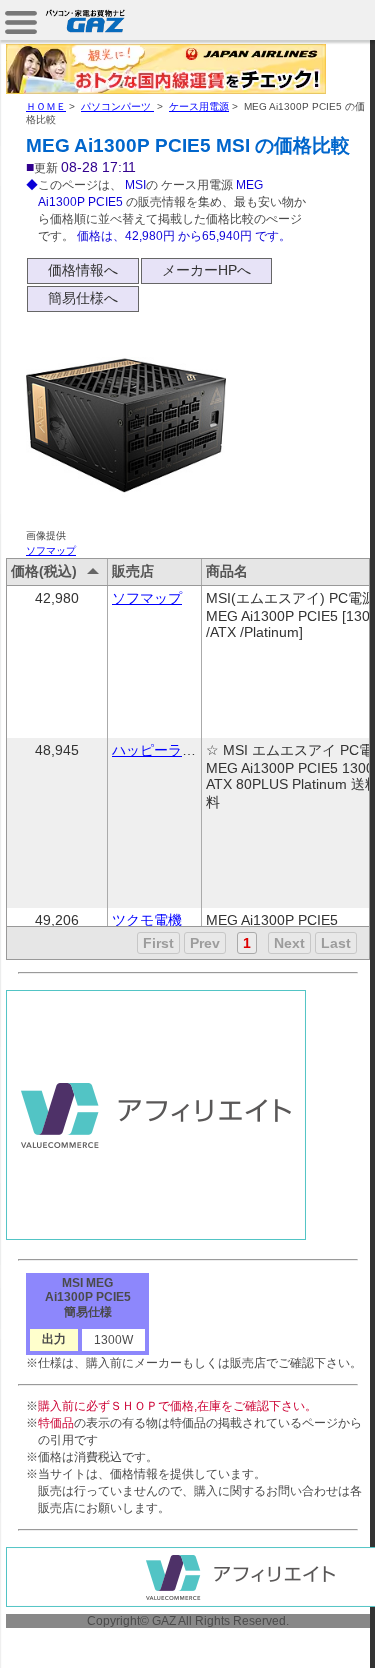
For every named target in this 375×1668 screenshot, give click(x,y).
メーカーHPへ (206, 270)
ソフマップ (51, 550)
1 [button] (247, 943)
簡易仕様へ (83, 298)
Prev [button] (205, 943)
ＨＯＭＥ (46, 106)
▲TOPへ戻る (304, 1630)
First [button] (158, 943)
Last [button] (336, 943)
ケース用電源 (199, 106)
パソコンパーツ (117, 106)
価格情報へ (83, 270)
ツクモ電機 (147, 920)
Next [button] (289, 943)
